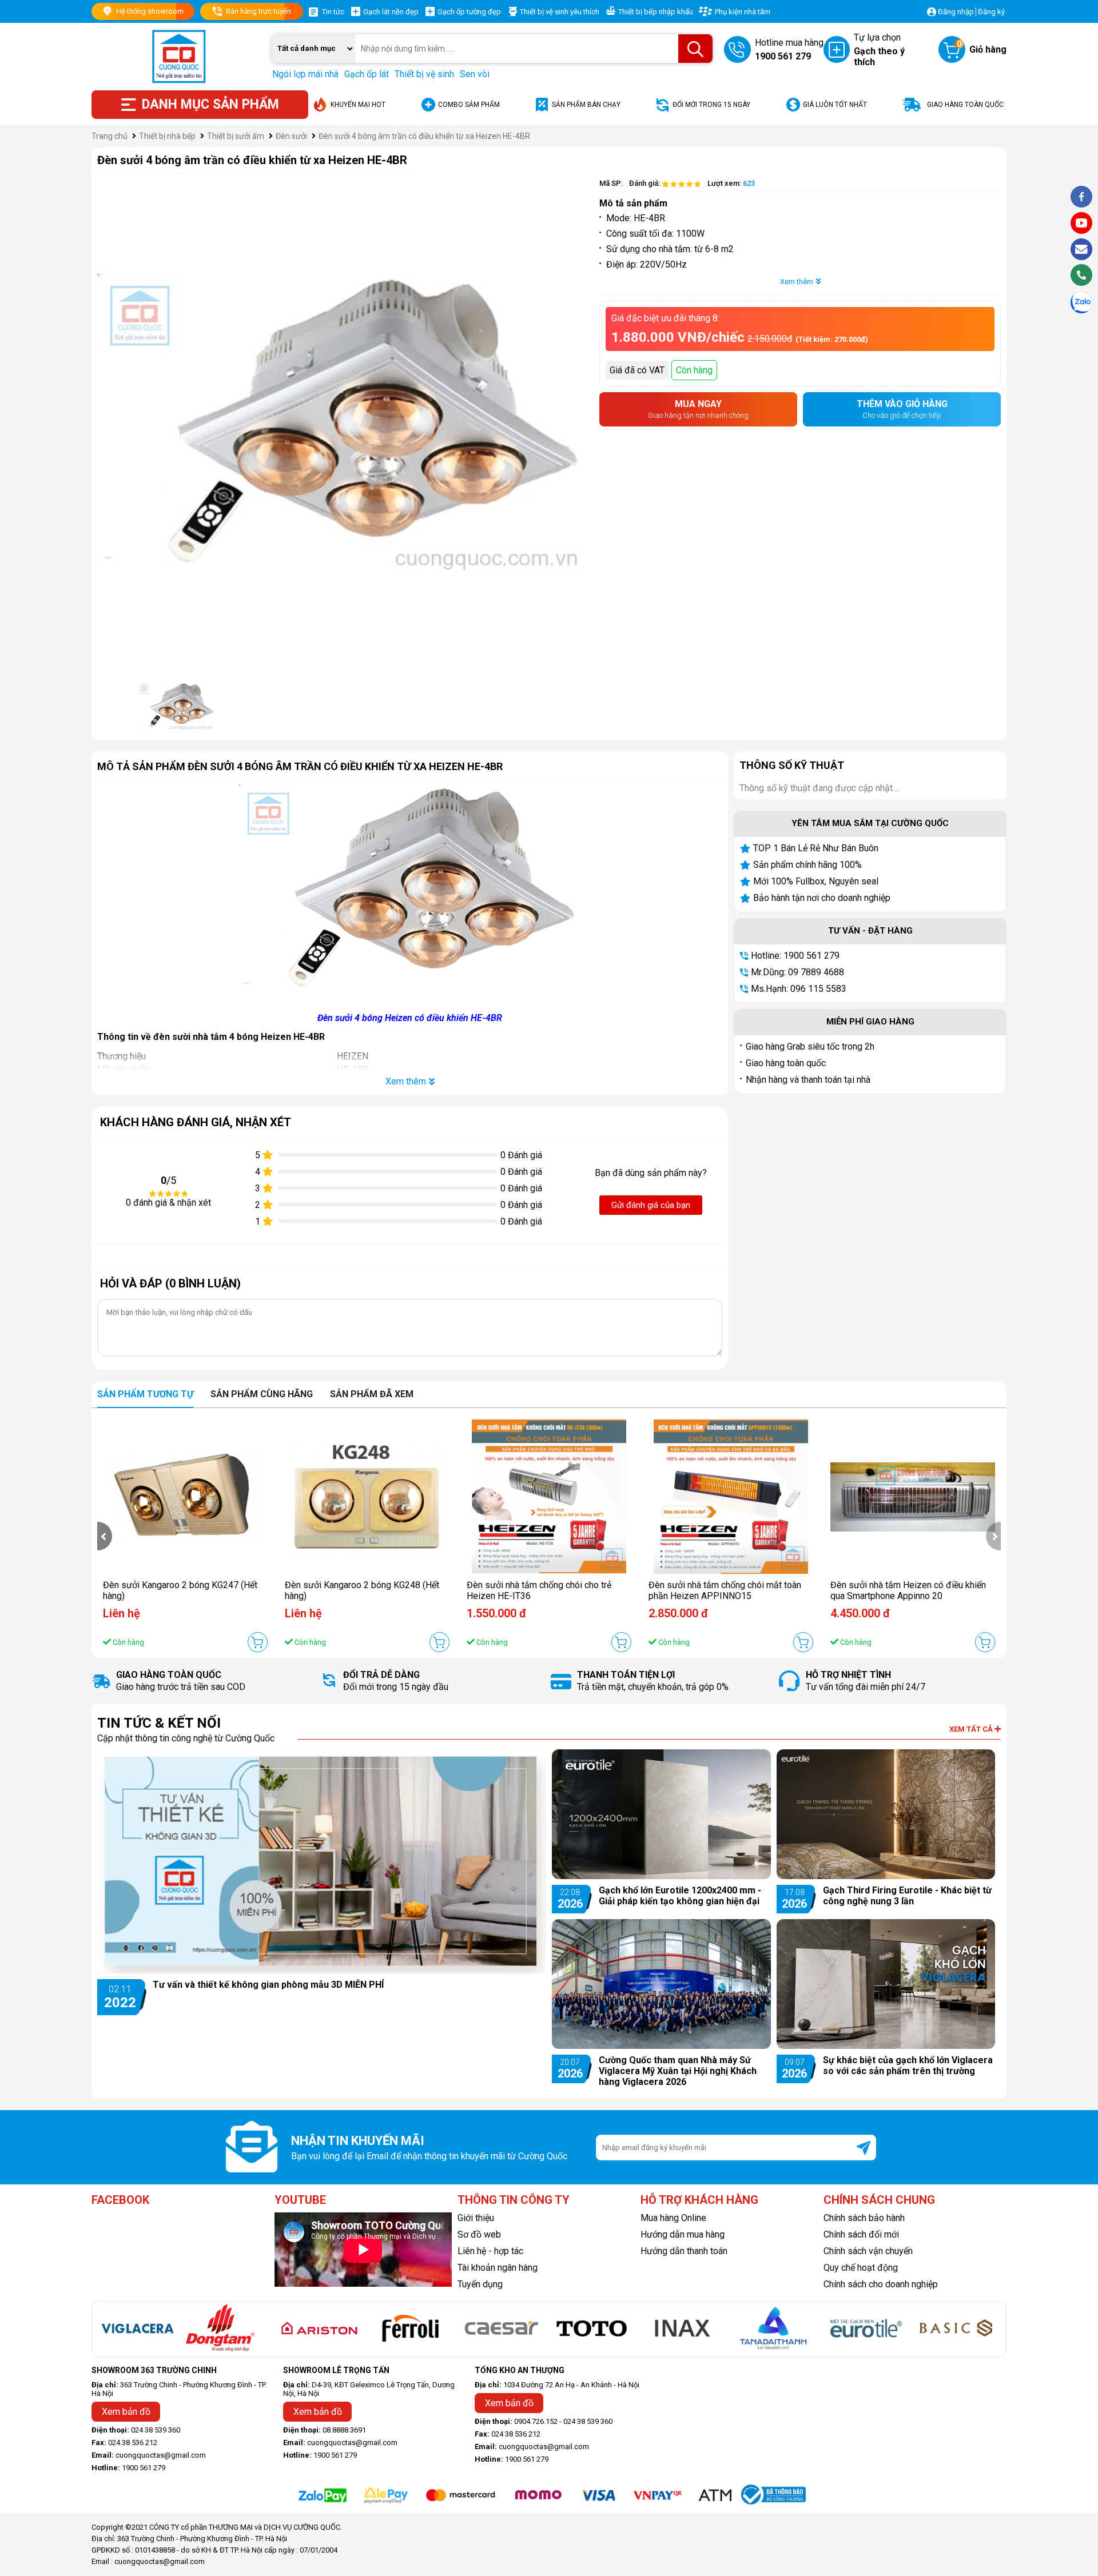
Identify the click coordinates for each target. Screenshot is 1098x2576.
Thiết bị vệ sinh (424, 74)
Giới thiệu (476, 2218)
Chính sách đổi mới (861, 2234)
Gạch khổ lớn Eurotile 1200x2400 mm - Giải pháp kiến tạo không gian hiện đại (680, 1896)
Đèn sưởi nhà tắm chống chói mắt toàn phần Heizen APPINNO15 (725, 1590)
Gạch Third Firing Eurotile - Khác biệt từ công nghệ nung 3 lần (907, 1896)
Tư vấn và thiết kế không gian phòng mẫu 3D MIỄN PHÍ (268, 1985)
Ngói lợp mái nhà (305, 74)
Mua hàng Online (673, 2218)
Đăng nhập (956, 12)
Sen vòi (475, 74)
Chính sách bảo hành (864, 2218)
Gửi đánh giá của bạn (651, 1205)
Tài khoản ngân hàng (498, 2268)
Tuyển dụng (480, 2284)
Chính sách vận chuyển (868, 2251)
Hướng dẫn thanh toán (684, 2251)
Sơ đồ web (479, 2234)
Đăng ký (991, 12)
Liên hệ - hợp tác (490, 2251)
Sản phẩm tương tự (145, 1394)
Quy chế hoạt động (861, 2268)
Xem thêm (797, 282)
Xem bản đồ (126, 2412)
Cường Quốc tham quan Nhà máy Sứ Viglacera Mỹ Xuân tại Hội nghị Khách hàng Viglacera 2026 (678, 2071)
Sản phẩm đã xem (372, 1394)
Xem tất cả (972, 1729)
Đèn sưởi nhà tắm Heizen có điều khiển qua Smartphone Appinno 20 (908, 1590)
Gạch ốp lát (367, 74)
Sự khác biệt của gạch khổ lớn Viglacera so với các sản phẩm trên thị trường (908, 2065)
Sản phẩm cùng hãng (262, 1394)
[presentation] (105, 1536)
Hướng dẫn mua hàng (683, 2234)
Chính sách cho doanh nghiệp (881, 2284)
